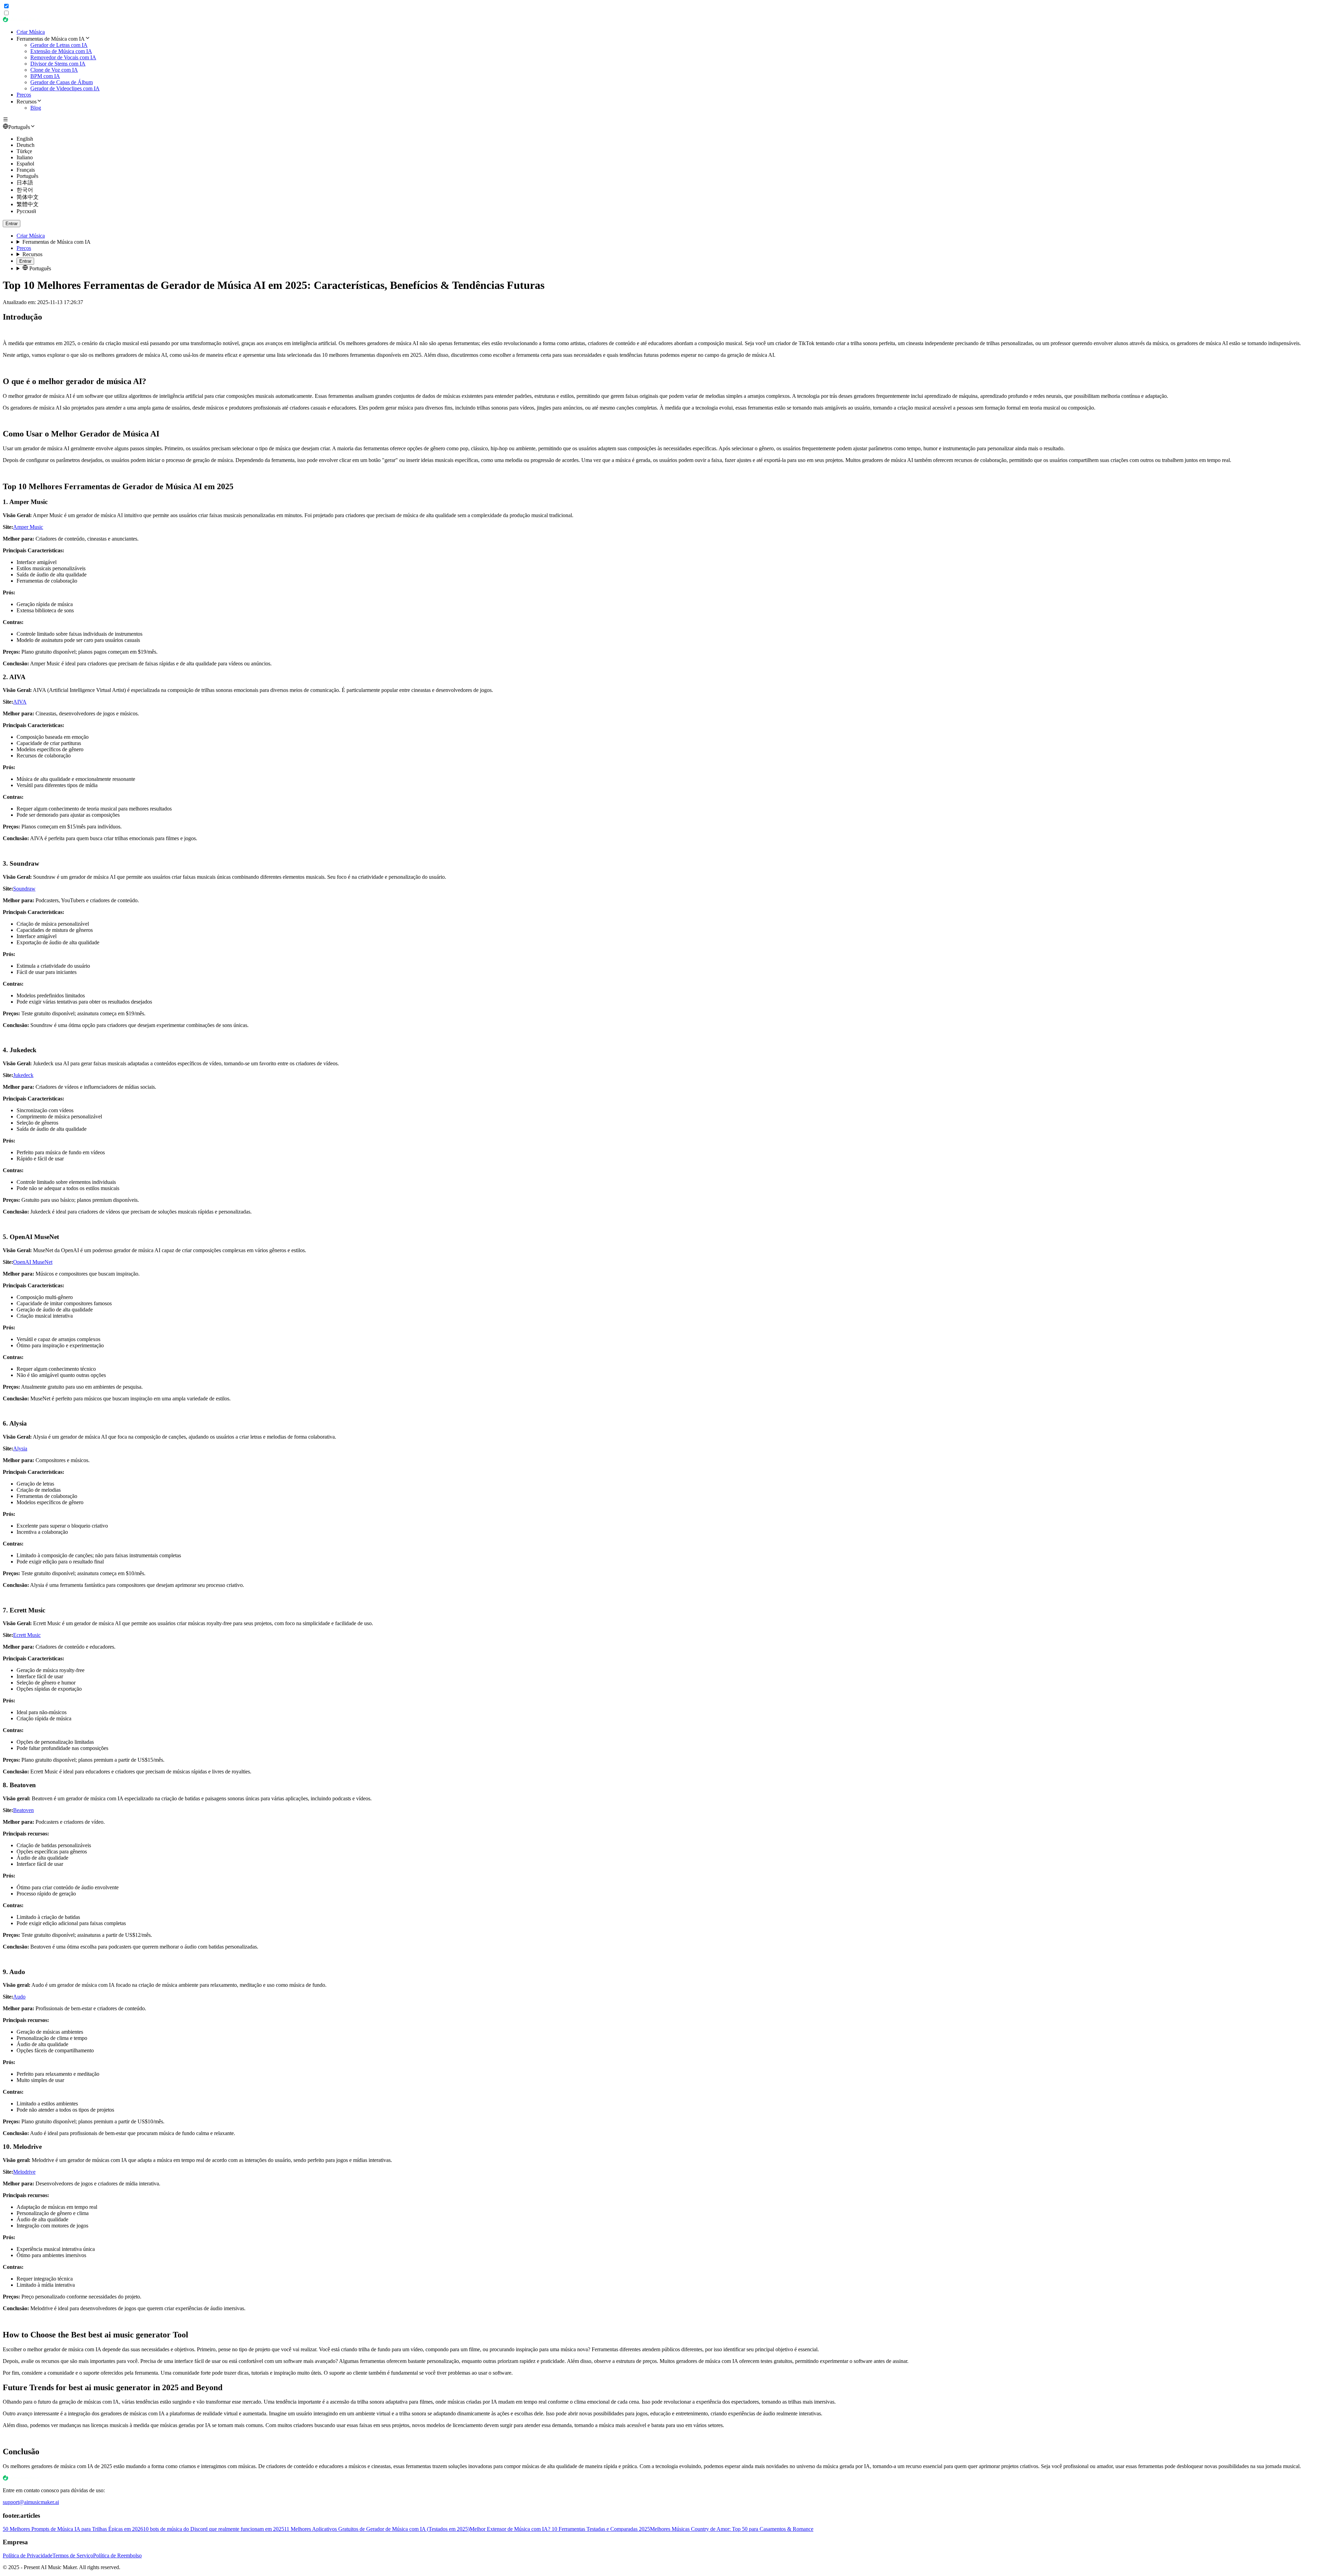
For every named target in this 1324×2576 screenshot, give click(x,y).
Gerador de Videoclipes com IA (65, 88)
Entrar (12, 224)
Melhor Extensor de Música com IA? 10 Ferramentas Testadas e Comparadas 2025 (560, 2529)
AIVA (20, 702)
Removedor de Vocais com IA (63, 57)
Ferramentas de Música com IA (57, 242)
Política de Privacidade (28, 2555)
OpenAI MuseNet (33, 1262)
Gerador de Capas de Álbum (62, 82)
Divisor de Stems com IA (58, 64)
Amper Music (28, 527)
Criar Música (31, 32)
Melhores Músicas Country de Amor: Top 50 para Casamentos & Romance (732, 2529)
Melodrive (24, 2172)
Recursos (32, 254)
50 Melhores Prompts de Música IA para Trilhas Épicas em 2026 (73, 2529)
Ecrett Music (27, 1635)
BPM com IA (45, 76)
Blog (36, 108)
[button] (669, 39)
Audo (19, 1997)
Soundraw (24, 889)
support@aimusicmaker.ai (31, 2502)
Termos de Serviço (73, 2555)
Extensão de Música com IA (61, 51)
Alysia (20, 1448)
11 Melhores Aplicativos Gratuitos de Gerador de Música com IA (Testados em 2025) (377, 2529)
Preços (24, 95)
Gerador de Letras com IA (59, 45)
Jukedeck (23, 1075)
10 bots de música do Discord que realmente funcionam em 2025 (214, 2529)
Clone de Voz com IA (54, 70)
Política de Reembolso (117, 2555)
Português (39, 268)
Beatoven (23, 1810)
